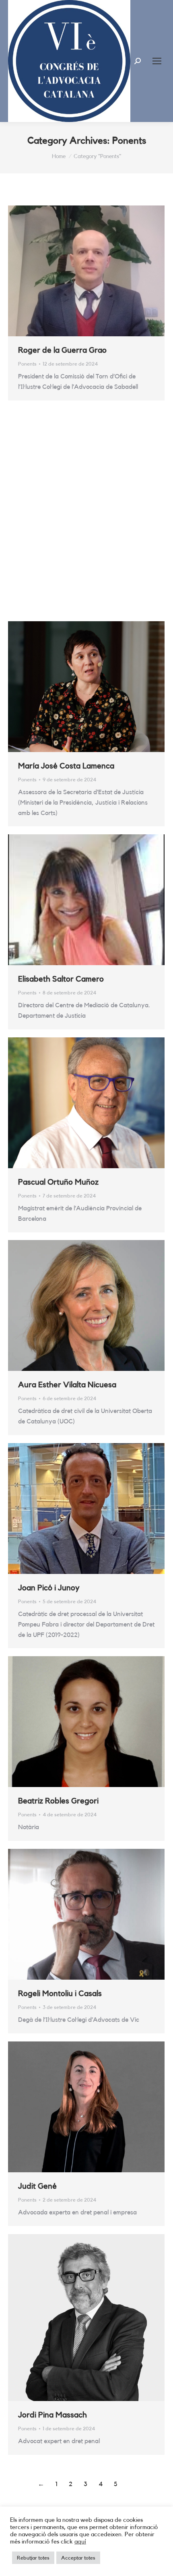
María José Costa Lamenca (66, 766)
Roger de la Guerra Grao (62, 350)
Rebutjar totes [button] (33, 2558)
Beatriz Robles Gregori (58, 1801)
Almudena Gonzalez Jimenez (69, 553)
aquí (80, 2542)
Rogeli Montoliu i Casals (60, 1994)
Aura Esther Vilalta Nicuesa (67, 1385)
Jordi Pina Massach (53, 2415)
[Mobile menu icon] (157, 61)
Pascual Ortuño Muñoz (58, 1182)
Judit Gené (37, 2186)
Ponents (27, 364)
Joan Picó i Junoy (49, 1588)
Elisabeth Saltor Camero (61, 979)
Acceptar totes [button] (78, 2558)
